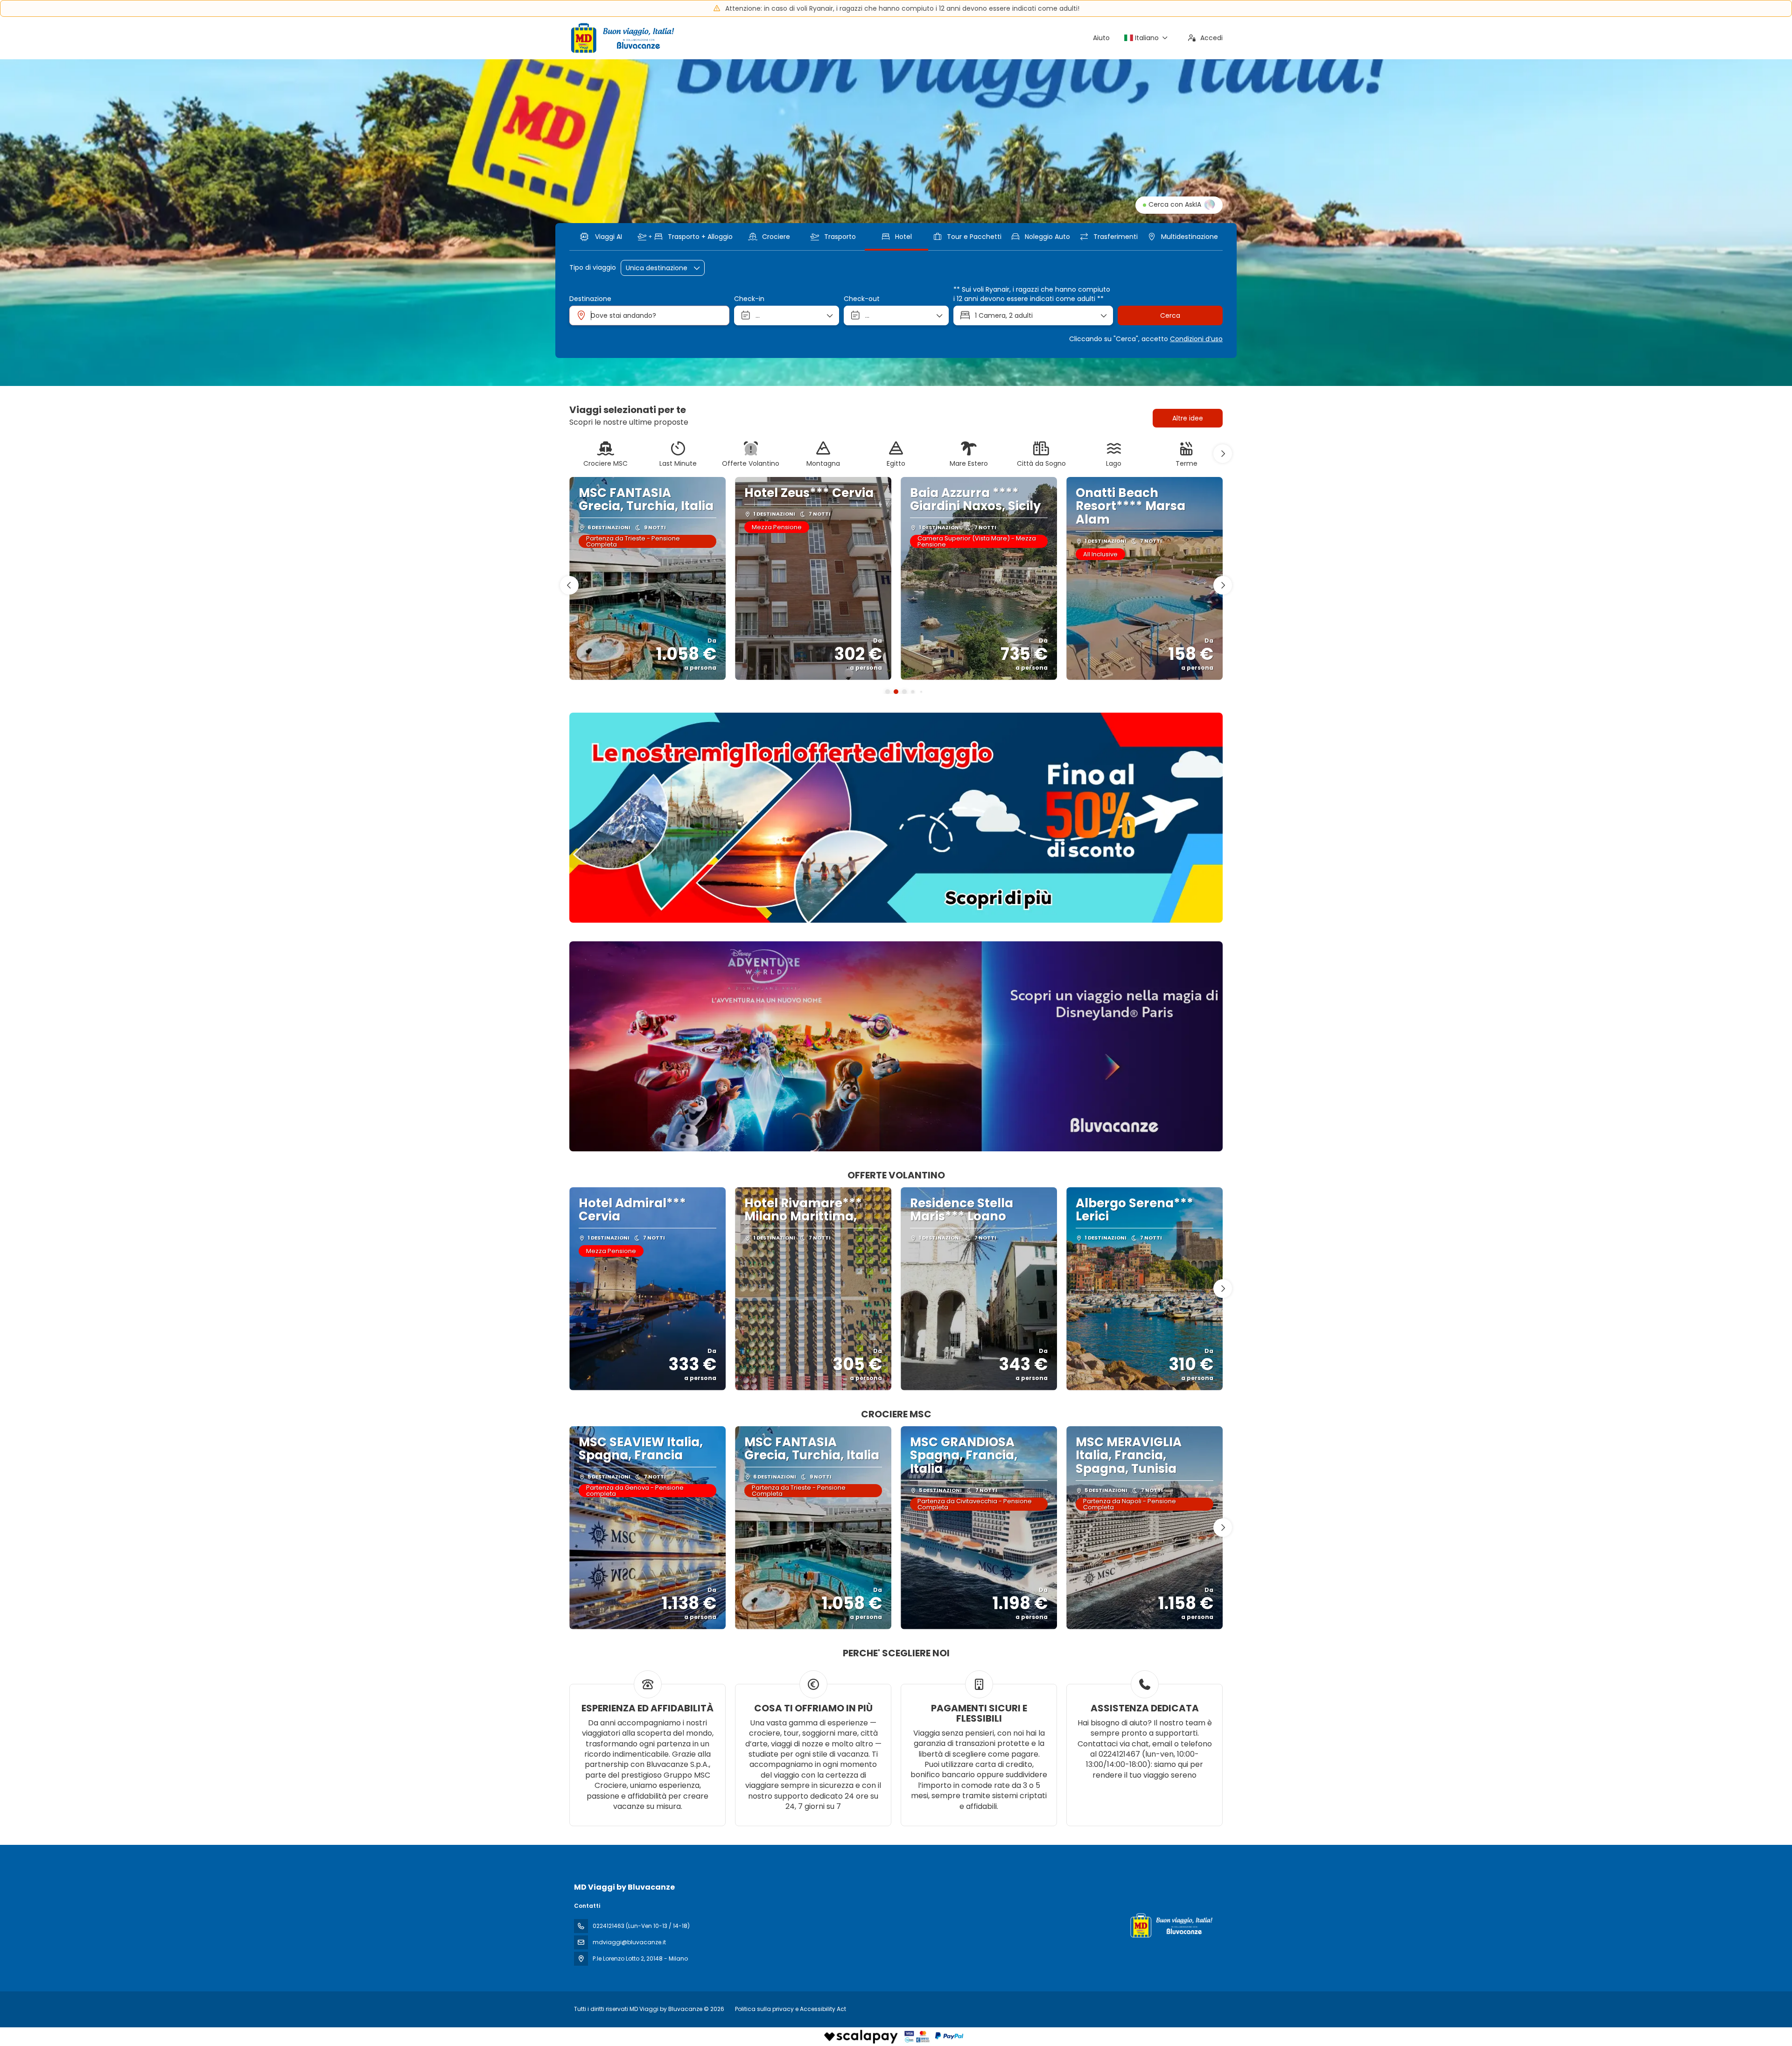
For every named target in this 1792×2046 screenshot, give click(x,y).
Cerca (1170, 315)
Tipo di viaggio (593, 268)
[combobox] (649, 315)
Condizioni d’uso (1196, 339)
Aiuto (1101, 38)
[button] (1223, 454)
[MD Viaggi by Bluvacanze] (1170, 1925)
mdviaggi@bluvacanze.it (629, 1942)
